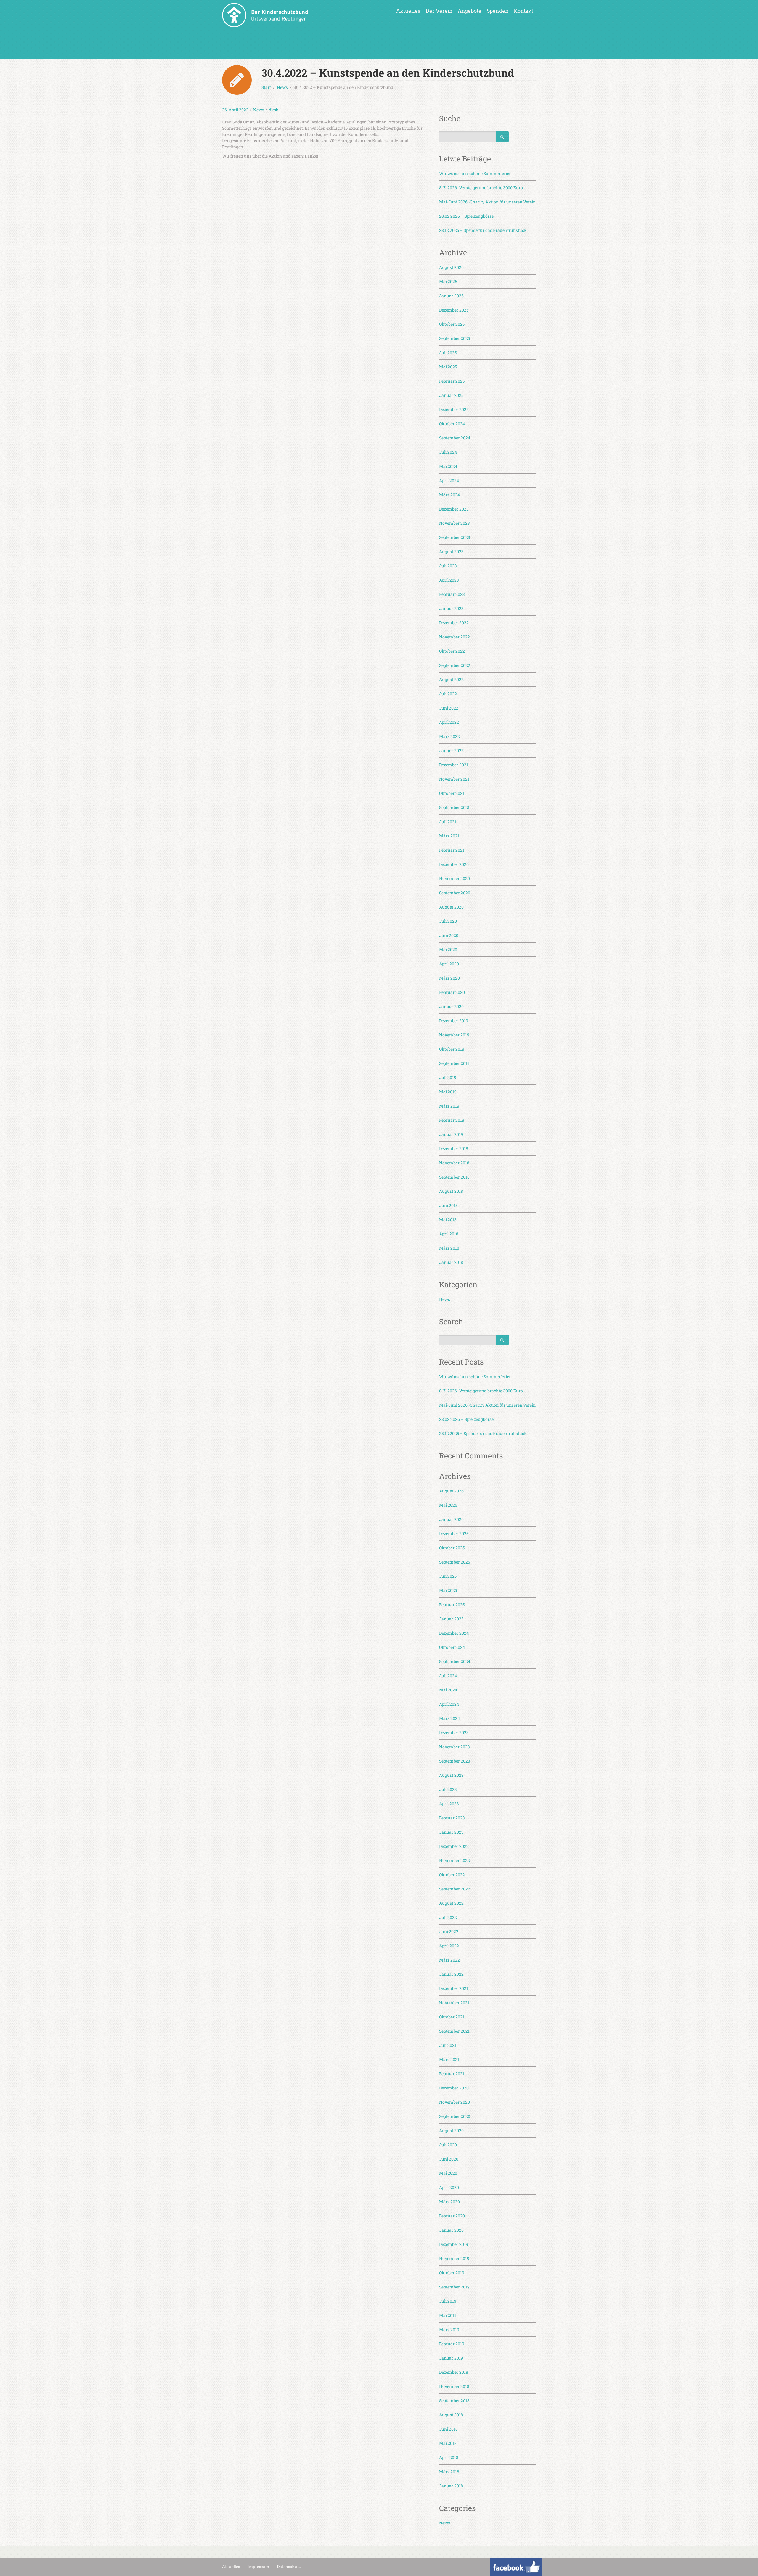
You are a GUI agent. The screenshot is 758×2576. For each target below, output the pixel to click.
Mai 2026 (448, 281)
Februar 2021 (452, 850)
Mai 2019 (448, 1092)
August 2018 (451, 1191)
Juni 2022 (449, 708)
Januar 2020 (451, 1006)
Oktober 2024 (452, 424)
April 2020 (449, 964)
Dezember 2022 (454, 623)
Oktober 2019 (452, 1049)
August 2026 (451, 267)
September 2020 (455, 893)
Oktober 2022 (452, 651)
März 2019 (449, 1106)
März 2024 (449, 495)
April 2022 (449, 722)
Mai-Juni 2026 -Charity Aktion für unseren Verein (487, 202)
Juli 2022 (448, 694)
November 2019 (454, 1035)
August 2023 (451, 552)
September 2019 (454, 1063)
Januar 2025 (451, 395)
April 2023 (449, 580)
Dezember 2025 (454, 310)
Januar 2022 (451, 751)
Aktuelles (408, 11)
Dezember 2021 (454, 765)
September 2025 (455, 338)
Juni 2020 (449, 935)
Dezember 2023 (454, 509)
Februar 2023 (452, 594)
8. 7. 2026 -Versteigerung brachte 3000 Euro (481, 188)
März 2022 (449, 736)
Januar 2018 (451, 1262)
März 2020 (449, 978)
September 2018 (454, 1177)
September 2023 (455, 537)
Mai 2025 (448, 367)
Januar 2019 (451, 1134)
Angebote (470, 11)
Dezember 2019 (454, 1021)
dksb (274, 110)
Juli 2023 (448, 566)
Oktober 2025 (452, 324)
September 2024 (455, 438)
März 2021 (449, 836)
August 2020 (451, 907)
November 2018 (454, 1163)
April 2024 (449, 480)
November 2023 (455, 523)
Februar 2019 (452, 1120)
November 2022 (455, 637)
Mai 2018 (448, 1220)
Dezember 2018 (454, 1149)
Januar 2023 (451, 608)
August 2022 (451, 679)
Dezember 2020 (454, 864)
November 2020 (455, 878)
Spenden (498, 11)
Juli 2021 (448, 822)
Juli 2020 (448, 921)
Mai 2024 (448, 466)
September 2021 (454, 807)
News (259, 110)
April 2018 (449, 1234)
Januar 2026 (451, 296)
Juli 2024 (448, 452)
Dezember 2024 (454, 409)
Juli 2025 (448, 353)
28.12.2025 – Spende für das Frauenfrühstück (483, 230)
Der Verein (439, 11)
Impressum (258, 2567)
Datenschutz (289, 2567)
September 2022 (455, 665)
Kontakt (523, 11)
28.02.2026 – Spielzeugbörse (466, 216)
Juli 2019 (448, 1077)
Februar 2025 (452, 381)
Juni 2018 (448, 1205)
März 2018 (449, 1248)
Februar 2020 (452, 992)
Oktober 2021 (452, 793)
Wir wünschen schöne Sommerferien (475, 173)
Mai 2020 (448, 950)
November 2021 (454, 779)
